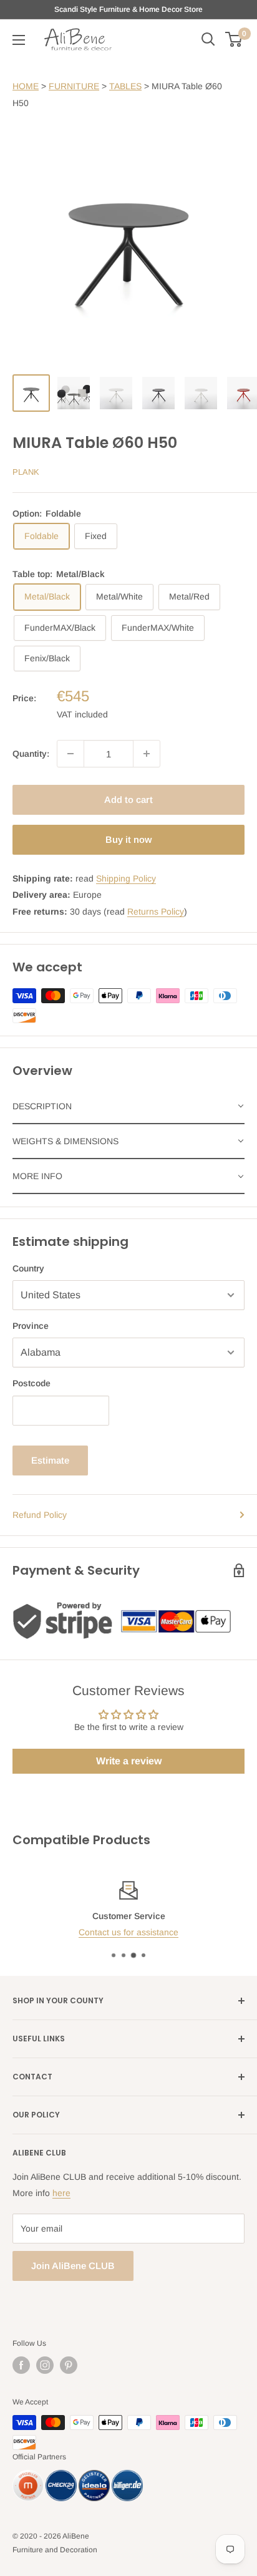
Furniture (74, 86)
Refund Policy (40, 1515)
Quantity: (31, 754)
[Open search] (208, 39)
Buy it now (128, 839)
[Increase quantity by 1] (147, 754)
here (61, 2193)
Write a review (129, 1761)
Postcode (32, 1383)
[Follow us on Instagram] (45, 2365)
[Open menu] (19, 40)
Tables (125, 86)
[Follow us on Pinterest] (69, 2365)
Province (31, 1326)
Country (28, 1268)
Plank (26, 472)
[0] (234, 39)
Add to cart (128, 800)
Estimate (50, 1460)
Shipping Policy (126, 878)
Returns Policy (156, 911)
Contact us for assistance (128, 1932)
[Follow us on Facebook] (21, 2365)
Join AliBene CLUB (73, 2266)
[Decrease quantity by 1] (70, 754)
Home (26, 86)
